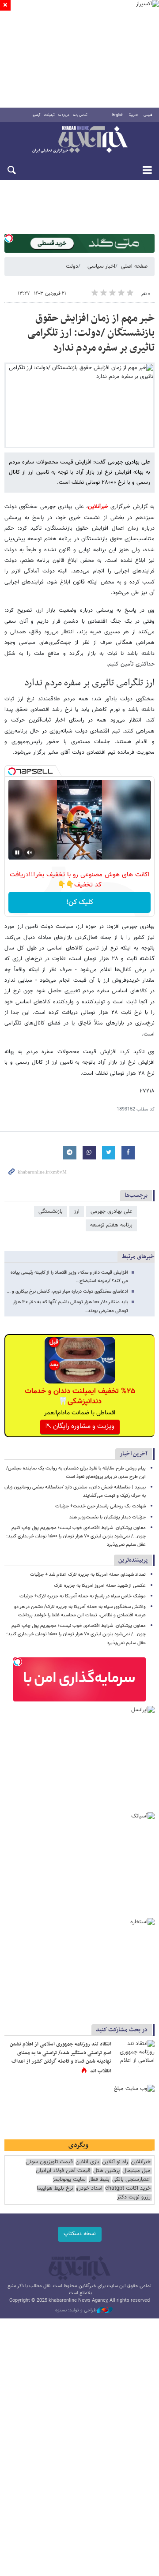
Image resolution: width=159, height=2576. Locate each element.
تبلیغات (49, 115)
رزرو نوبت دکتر (134, 2197)
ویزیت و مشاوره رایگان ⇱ (80, 1426)
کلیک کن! (80, 903)
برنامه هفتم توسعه (111, 1225)
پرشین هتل (106, 2171)
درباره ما (64, 115)
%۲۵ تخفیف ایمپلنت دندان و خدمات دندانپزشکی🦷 (80, 1396)
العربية (133, 115)
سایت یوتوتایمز (69, 2180)
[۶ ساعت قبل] (135, 2053)
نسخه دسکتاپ (80, 2234)
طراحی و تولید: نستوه (76, 2311)
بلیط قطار (99, 2180)
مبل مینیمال (136, 2171)
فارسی (148, 115)
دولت (72, 266)
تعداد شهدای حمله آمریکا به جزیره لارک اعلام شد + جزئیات (88, 1575)
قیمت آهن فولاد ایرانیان (63, 2171)
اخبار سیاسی (101, 266)
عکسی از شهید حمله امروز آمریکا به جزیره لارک (100, 1586)
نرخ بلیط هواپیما (55, 2189)
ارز (77, 1211)
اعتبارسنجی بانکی (131, 2180)
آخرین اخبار (134, 1454)
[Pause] (17, 852)
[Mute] (30, 852)
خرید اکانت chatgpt (128, 2189)
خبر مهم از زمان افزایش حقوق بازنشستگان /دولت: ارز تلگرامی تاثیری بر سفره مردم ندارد (91, 333)
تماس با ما (80, 115)
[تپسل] (9, 238)
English (118, 115)
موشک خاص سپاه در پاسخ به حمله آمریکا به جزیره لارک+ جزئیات (83, 1596)
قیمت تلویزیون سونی (49, 2162)
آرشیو (36, 115)
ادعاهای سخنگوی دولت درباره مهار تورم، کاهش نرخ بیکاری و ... (67, 1292)
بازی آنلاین (87, 2162)
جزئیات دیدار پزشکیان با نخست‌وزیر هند (108, 1517)
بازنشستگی (51, 1211)
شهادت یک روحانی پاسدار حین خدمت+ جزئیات (100, 1506)
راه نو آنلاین (115, 2162)
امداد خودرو (89, 2189)
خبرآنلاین (79, 140)
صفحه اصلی (134, 266)
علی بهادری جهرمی (112, 1211)
